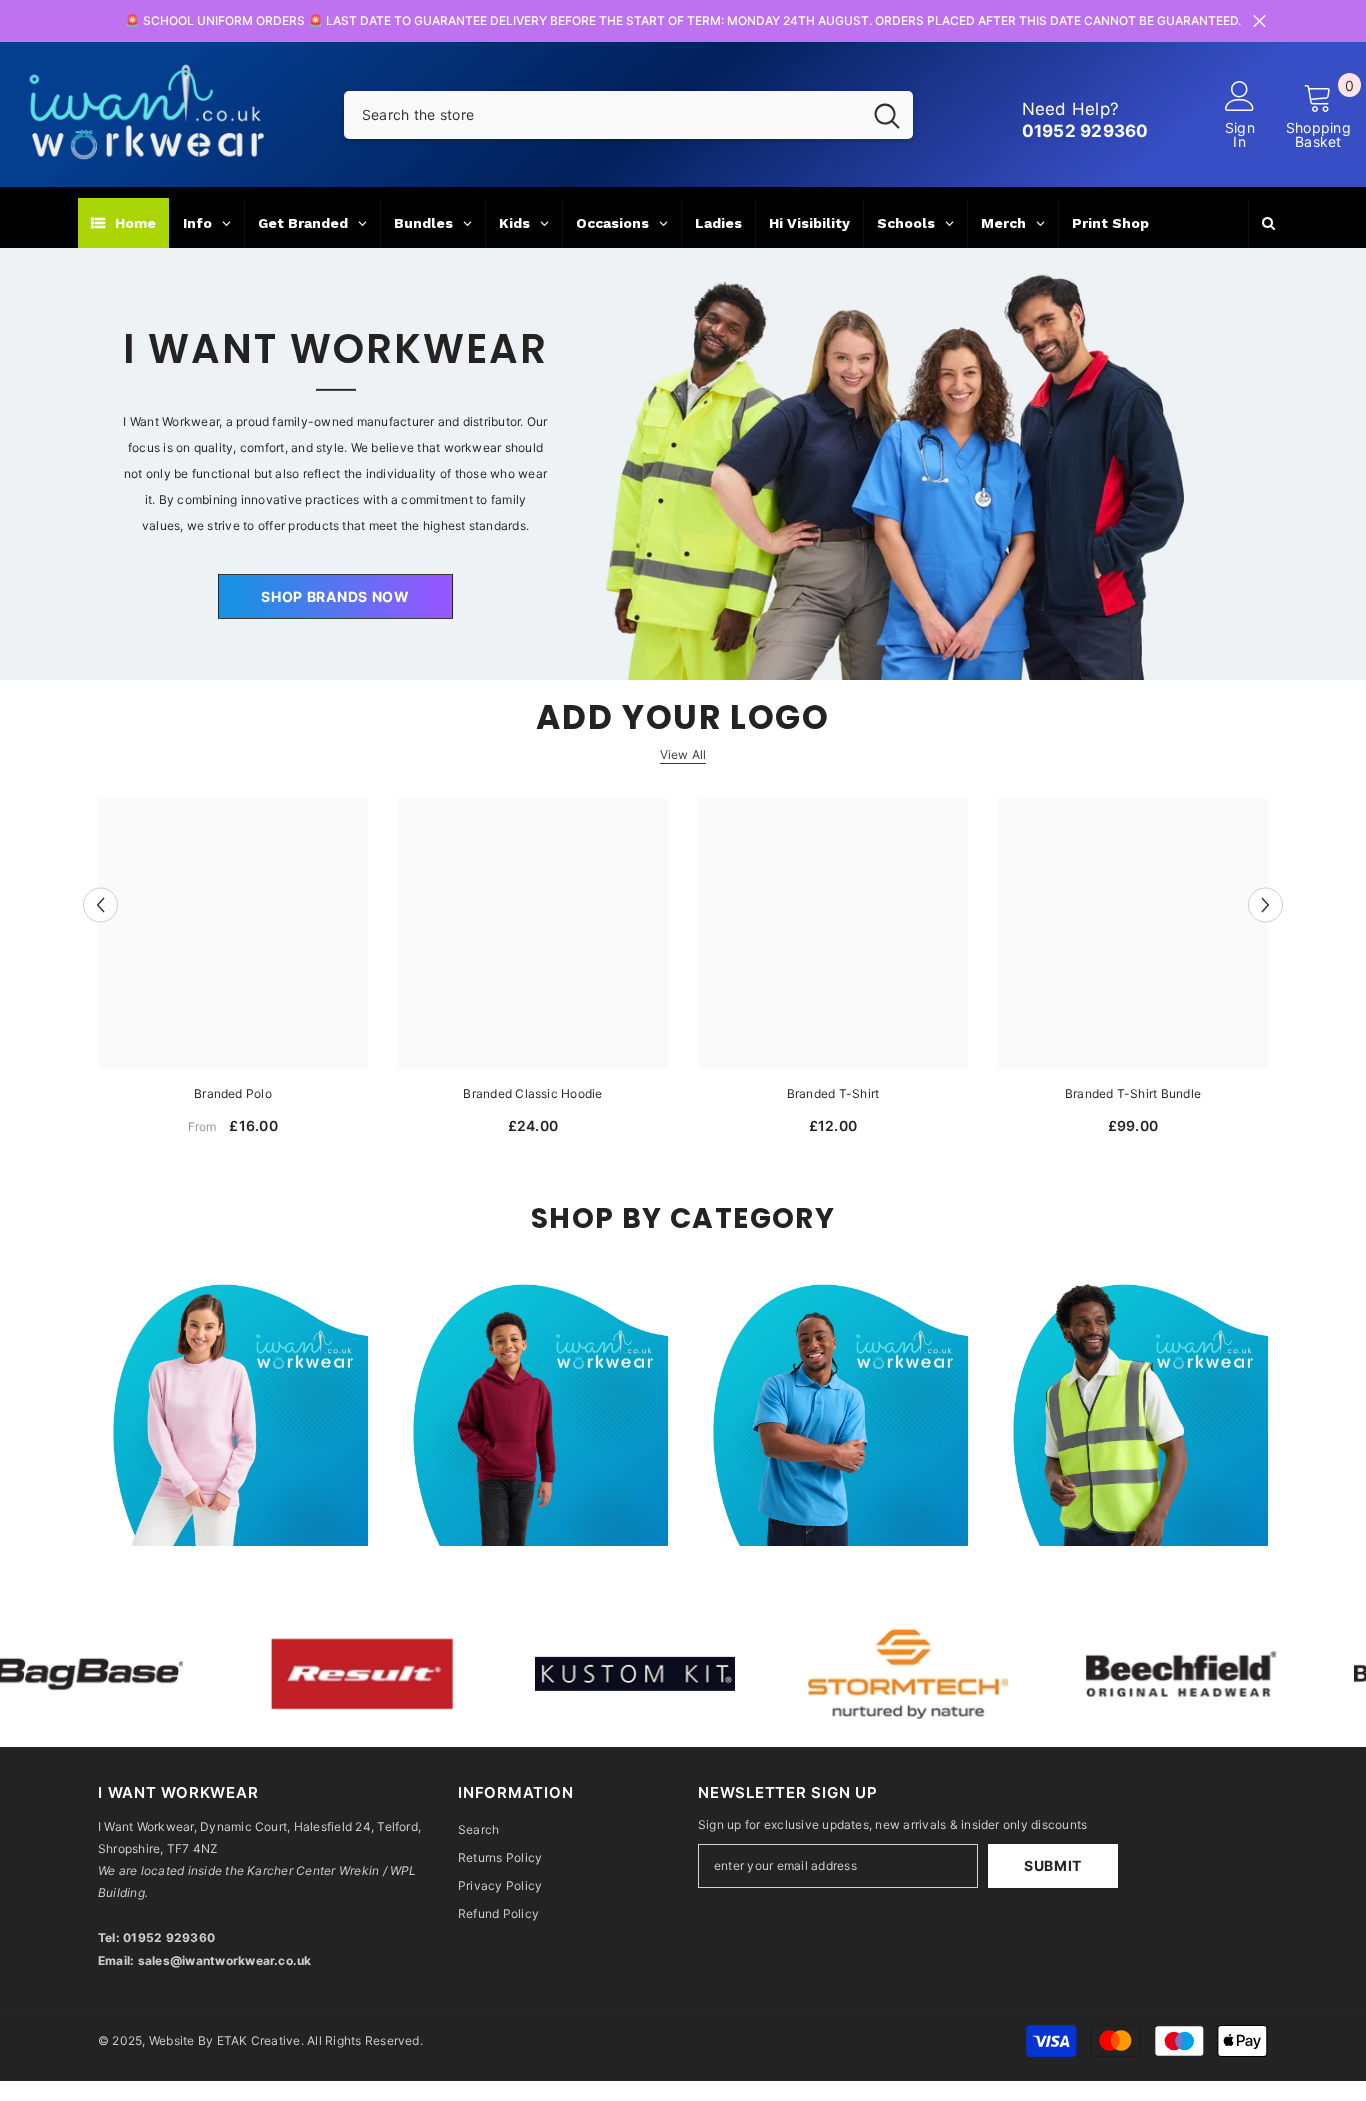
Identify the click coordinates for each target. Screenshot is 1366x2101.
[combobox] (602, 115)
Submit (1053, 1865)
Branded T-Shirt (833, 1093)
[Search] (628, 115)
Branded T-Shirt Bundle (1133, 1093)
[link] (349, 1674)
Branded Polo (233, 1093)
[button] (100, 904)
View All (683, 754)
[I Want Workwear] (683, 464)
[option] (233, 974)
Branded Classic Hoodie (532, 1093)
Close (1259, 21)
